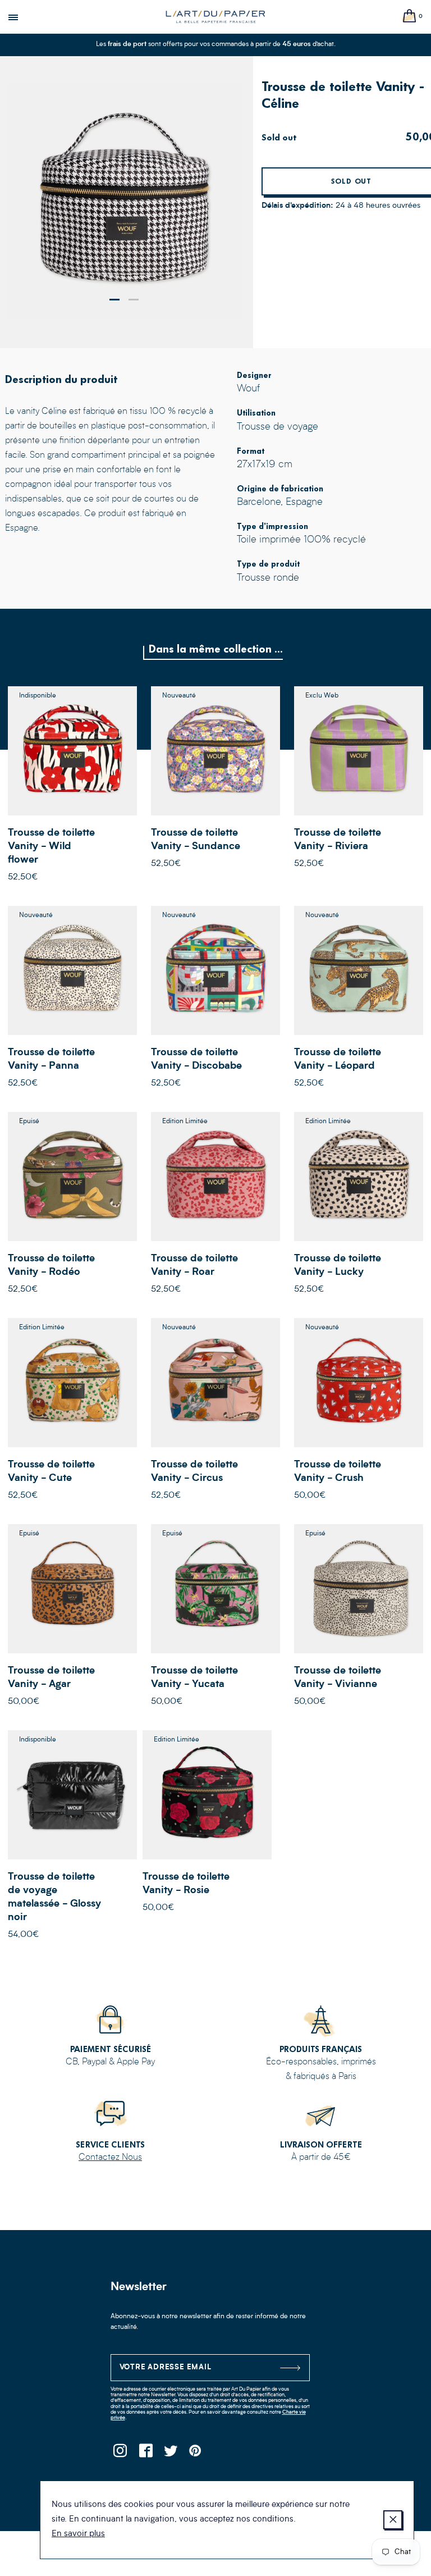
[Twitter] (171, 2454)
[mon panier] (410, 17)
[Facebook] (146, 2454)
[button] (114, 300)
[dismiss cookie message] (393, 2520)
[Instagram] (120, 2454)
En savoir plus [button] (78, 2534)
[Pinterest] (196, 2454)
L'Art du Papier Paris (215, 17)
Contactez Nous (110, 2158)
